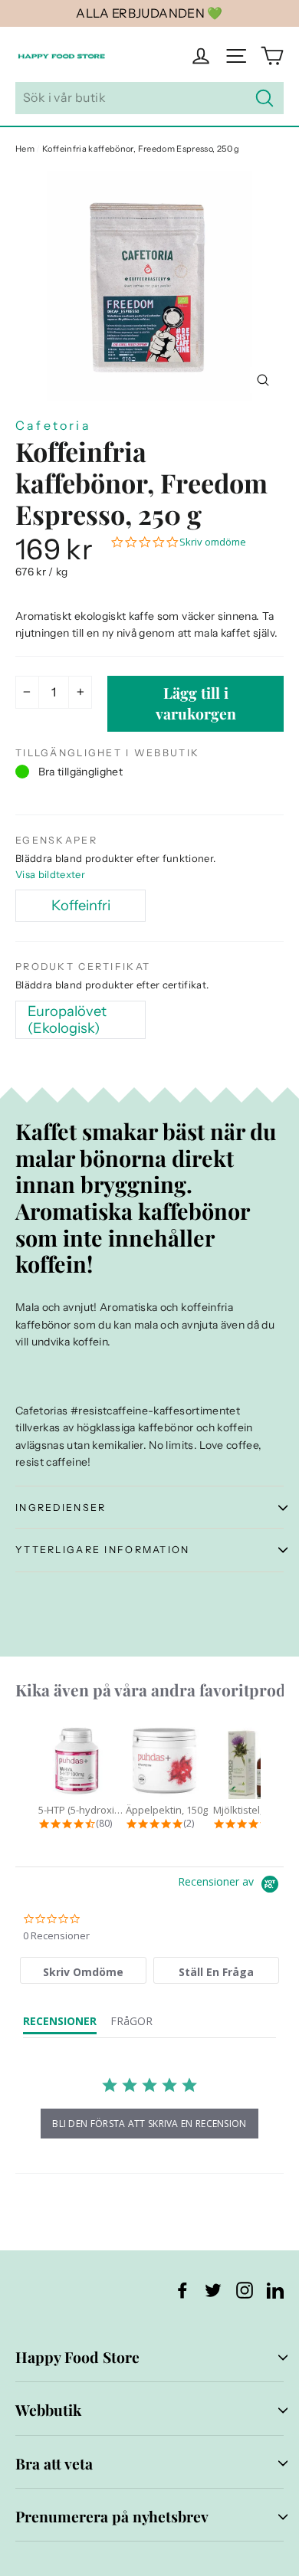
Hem (25, 149)
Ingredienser (61, 1508)
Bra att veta (54, 2463)
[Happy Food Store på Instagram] (245, 2290)
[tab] (83, 1970)
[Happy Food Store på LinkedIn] (275, 2290)
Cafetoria (53, 425)
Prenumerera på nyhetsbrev (112, 2516)
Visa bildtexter (50, 874)
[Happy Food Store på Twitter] (213, 2290)
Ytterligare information (103, 1550)
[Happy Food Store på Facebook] (182, 2290)
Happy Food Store (77, 2357)
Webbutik (48, 2410)
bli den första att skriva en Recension (149, 2124)
